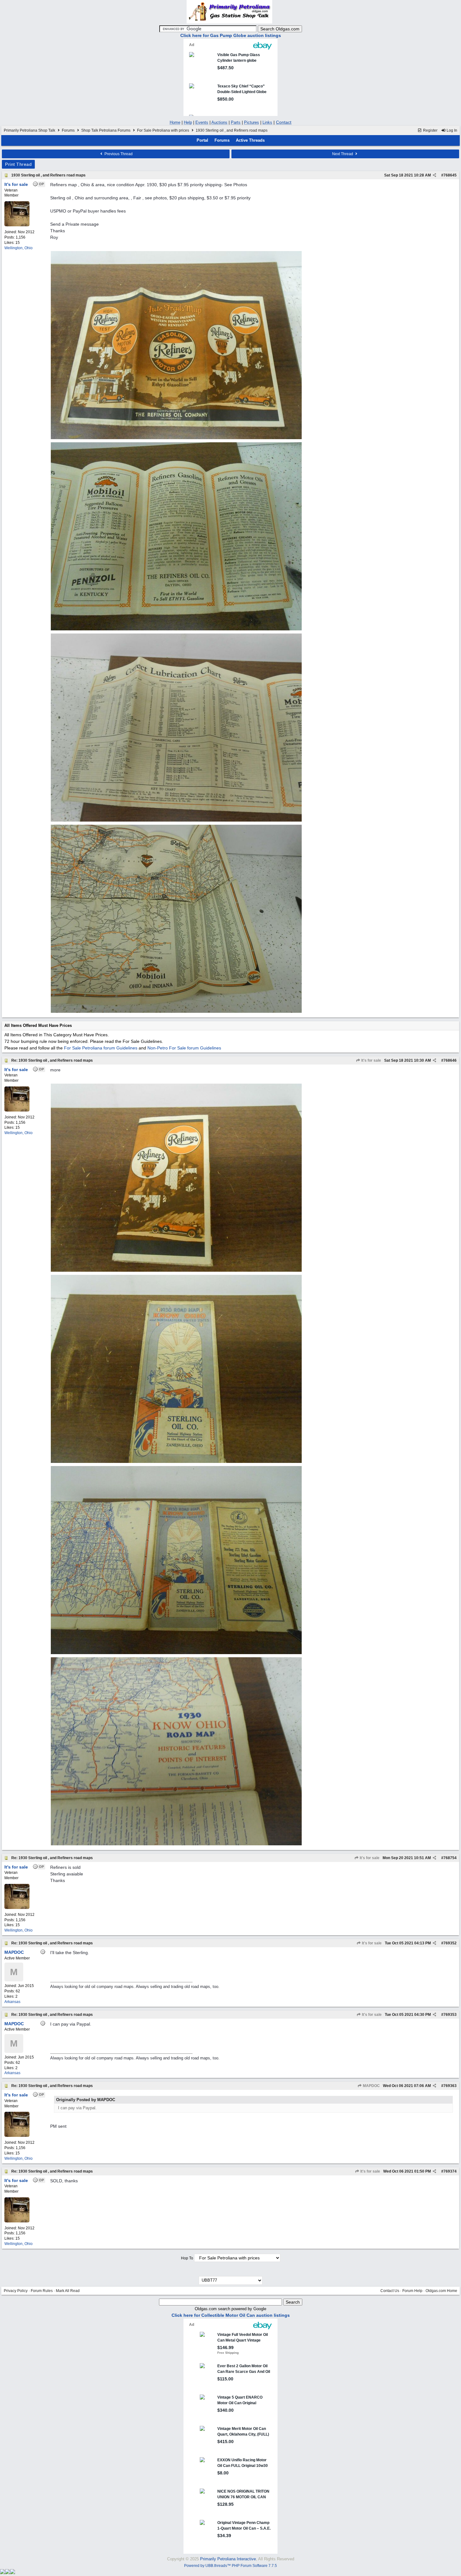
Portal (202, 140)
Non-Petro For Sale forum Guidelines (184, 1048)
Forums (68, 130)
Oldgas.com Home (441, 2291)
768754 (450, 1858)
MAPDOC (371, 2086)
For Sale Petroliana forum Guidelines (101, 1048)
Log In (451, 130)
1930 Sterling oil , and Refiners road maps (48, 175)
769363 (450, 2086)
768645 (450, 175)
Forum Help (412, 2291)
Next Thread (343, 154)
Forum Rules (42, 2291)
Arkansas (12, 2002)
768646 (450, 1060)
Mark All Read (68, 2291)
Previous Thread (118, 154)
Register (430, 130)
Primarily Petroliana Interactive (228, 2559)
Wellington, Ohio (19, 248)
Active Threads (250, 140)
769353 (450, 2015)
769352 (450, 1943)
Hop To (187, 2258)
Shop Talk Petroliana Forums (106, 130)
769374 (450, 2171)
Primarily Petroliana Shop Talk (29, 130)
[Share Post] (435, 175)
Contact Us (390, 2291)
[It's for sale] (17, 225)
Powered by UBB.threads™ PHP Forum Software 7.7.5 (230, 2566)
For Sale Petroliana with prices (163, 130)
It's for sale (371, 1060)
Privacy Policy (16, 2291)
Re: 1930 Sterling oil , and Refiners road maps (52, 1060)
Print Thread (18, 164)
